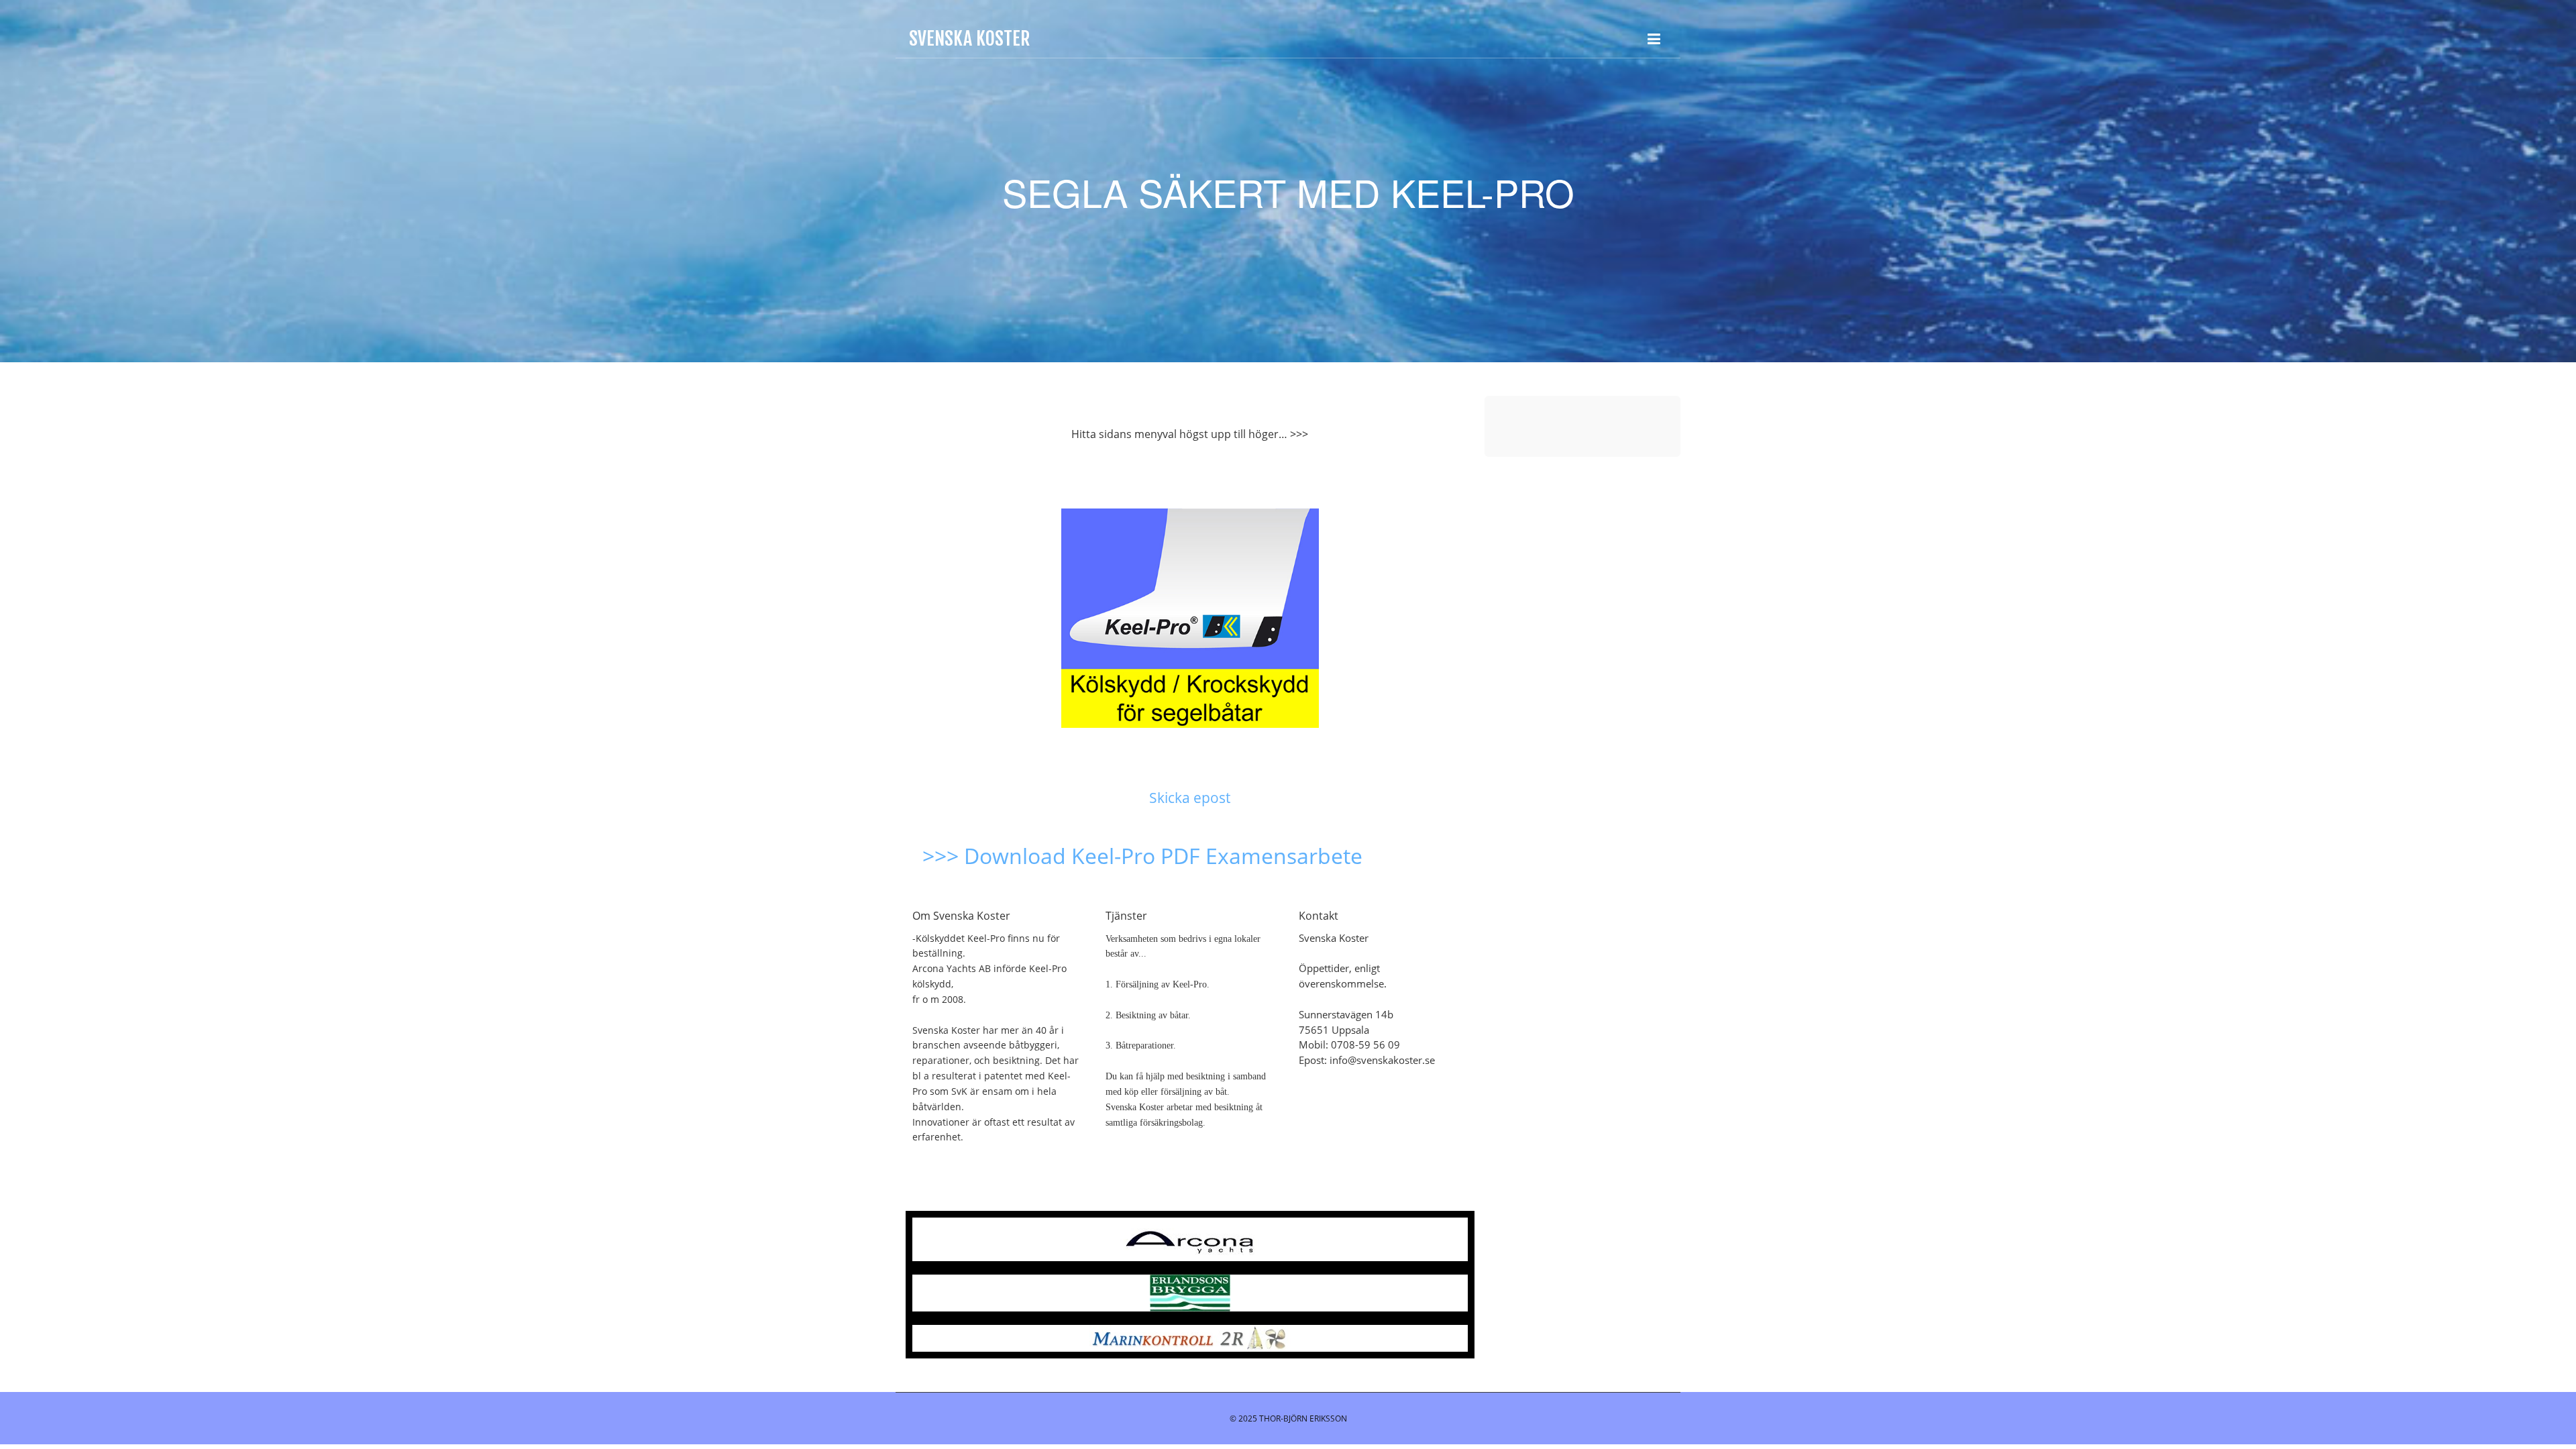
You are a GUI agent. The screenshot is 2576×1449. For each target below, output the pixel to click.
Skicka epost (1190, 798)
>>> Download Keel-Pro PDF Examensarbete (1142, 856)
